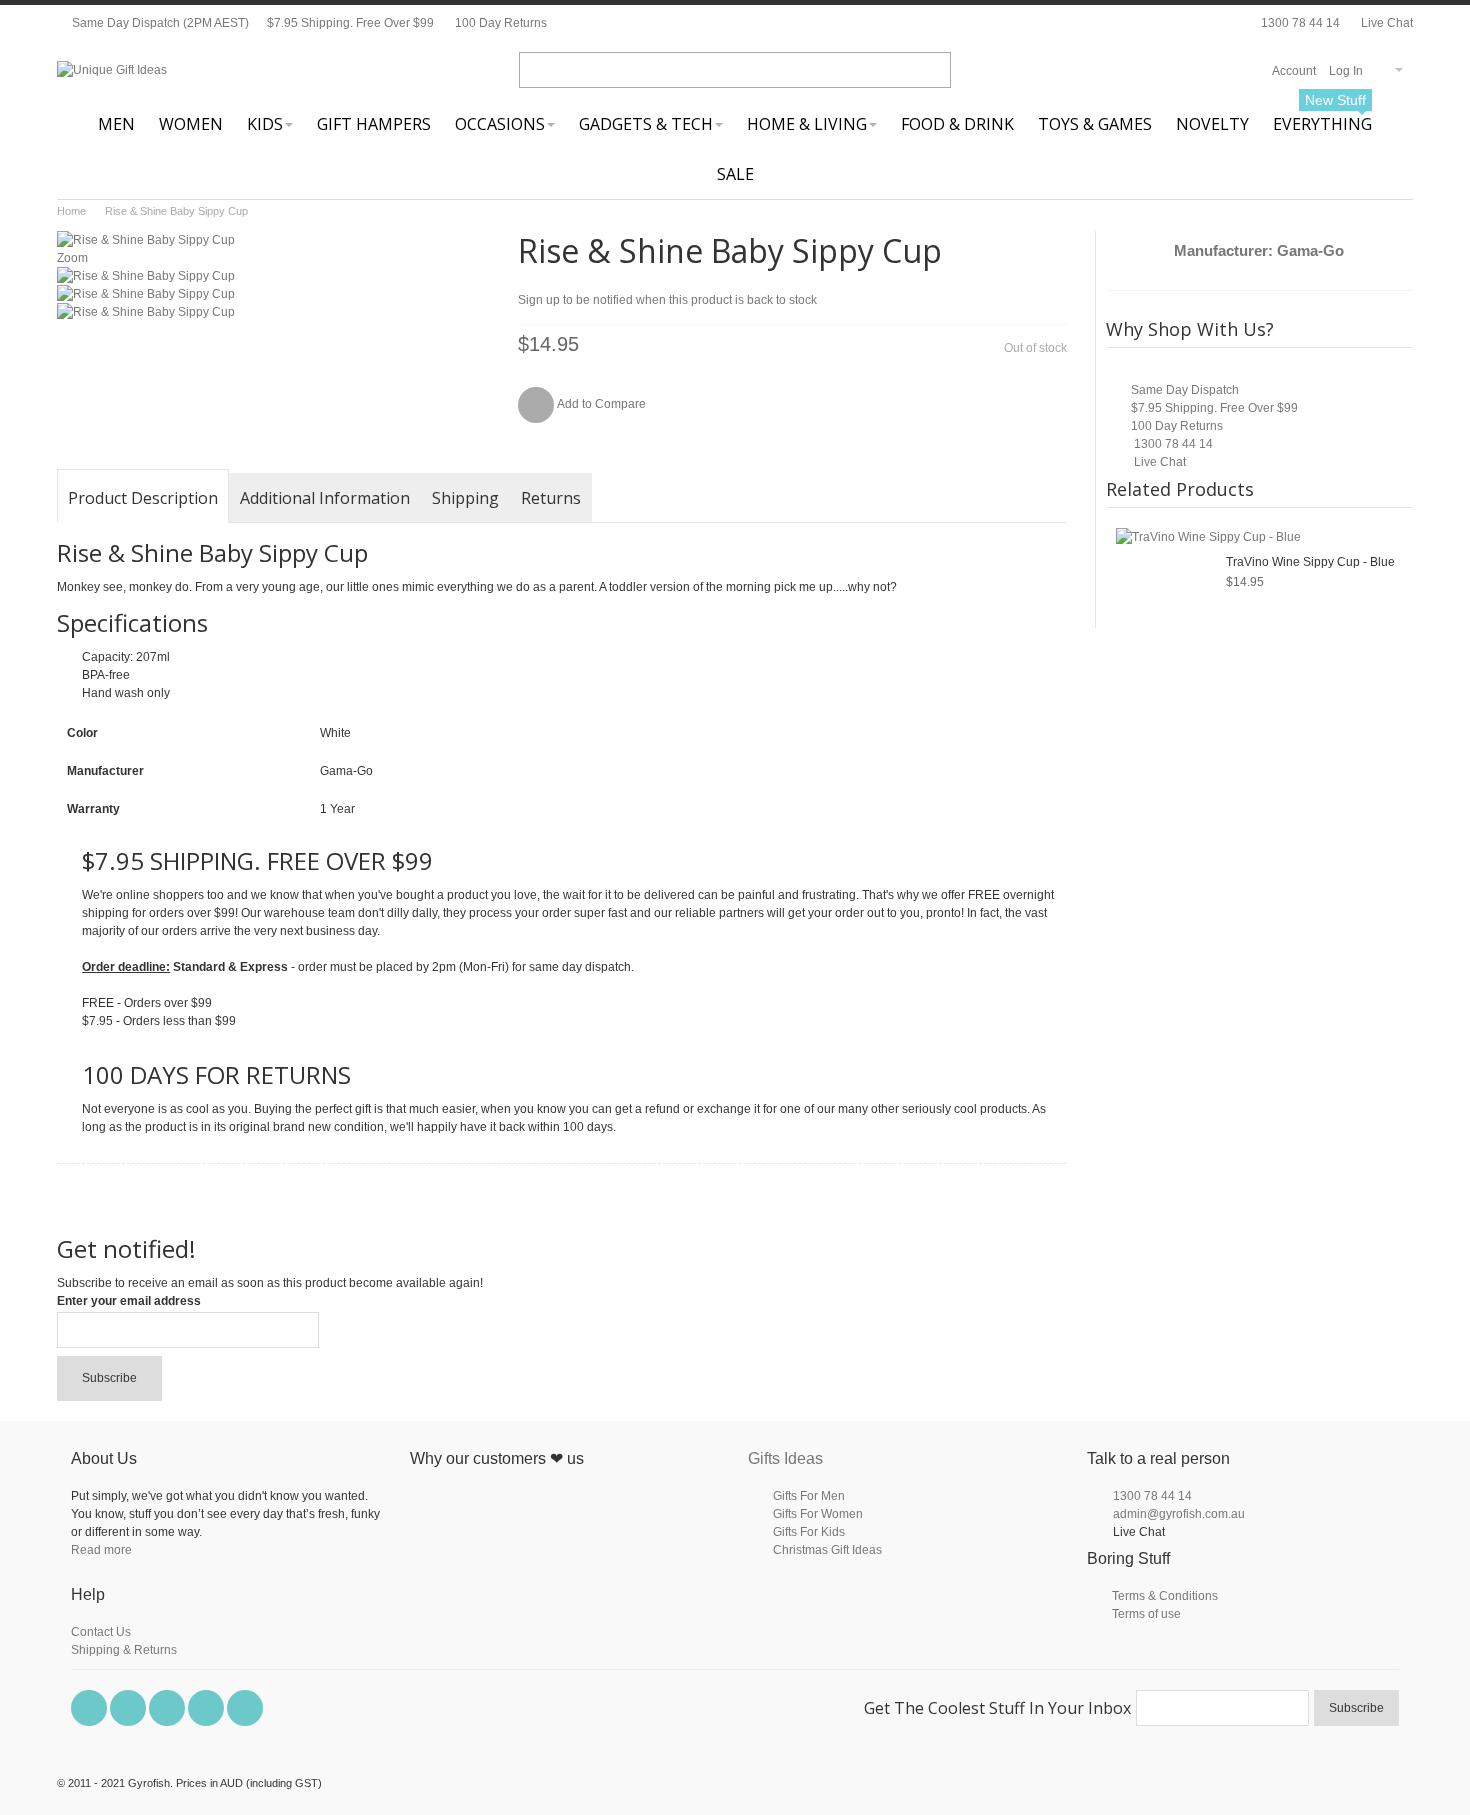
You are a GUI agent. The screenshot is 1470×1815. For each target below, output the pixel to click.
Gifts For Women (818, 1514)
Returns (551, 498)
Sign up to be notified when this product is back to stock (667, 300)
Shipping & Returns (124, 1650)
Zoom (72, 258)
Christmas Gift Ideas (827, 1550)
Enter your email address (129, 1301)
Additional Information (325, 498)
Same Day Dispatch (1185, 390)
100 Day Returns (501, 23)
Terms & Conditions (1165, 1596)
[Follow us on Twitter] (129, 1709)
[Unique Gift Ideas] (112, 70)
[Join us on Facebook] (90, 1709)
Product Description (143, 498)
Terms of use (1146, 1614)
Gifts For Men (809, 1496)
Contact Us (101, 1632)
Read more (101, 1550)
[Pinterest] (168, 1709)
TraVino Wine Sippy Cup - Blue (1310, 562)
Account (1294, 71)
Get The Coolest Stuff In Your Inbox (997, 1708)
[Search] (933, 70)
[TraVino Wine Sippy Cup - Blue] (1208, 537)
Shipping (465, 498)
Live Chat (1385, 23)
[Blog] (245, 1709)
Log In (1346, 71)
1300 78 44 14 (1300, 23)
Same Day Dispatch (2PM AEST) (159, 23)
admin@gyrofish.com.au (1179, 1514)
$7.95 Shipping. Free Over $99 (350, 23)
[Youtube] (207, 1709)
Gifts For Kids (809, 1532)
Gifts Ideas (785, 1458)
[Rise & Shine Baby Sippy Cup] (146, 276)
